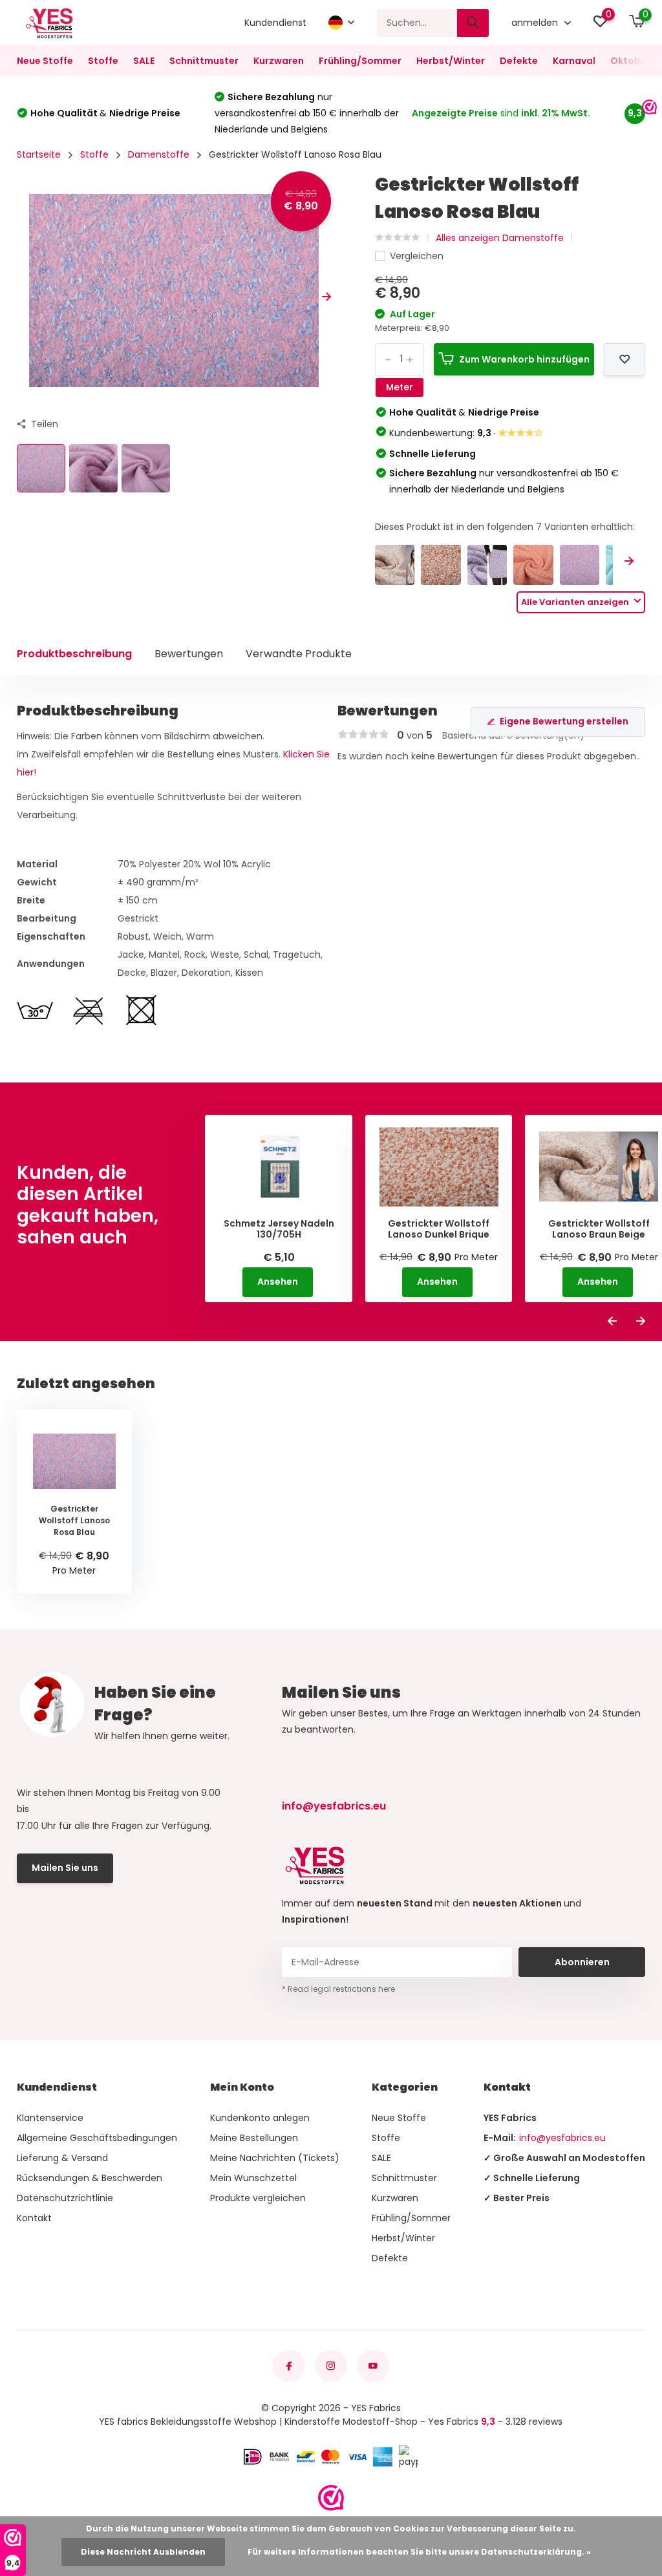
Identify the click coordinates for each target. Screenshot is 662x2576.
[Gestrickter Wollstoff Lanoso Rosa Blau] (580, 565)
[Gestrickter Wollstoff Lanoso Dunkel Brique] (441, 565)
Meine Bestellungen (254, 2138)
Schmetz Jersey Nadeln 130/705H (279, 1229)
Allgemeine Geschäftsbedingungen (97, 2138)
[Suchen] (473, 23)
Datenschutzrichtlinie (65, 2198)
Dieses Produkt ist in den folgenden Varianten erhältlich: (505, 527)
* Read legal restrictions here (338, 1989)
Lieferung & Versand (62, 2158)
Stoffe (103, 61)
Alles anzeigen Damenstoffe (500, 238)
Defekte (519, 61)
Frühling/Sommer (360, 61)
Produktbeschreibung (74, 654)
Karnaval (574, 61)
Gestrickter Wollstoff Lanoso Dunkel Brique (439, 1229)
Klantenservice (50, 2118)
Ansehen (278, 1282)
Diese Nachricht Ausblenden (143, 2552)
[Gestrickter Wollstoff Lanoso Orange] (533, 565)
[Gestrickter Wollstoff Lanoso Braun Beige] (395, 565)
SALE (144, 61)
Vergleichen (417, 256)
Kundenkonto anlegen (260, 2118)
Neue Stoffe (45, 61)
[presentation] (21, 298)
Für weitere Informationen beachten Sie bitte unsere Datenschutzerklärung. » (419, 2552)
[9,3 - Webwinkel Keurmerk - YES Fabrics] (331, 2498)
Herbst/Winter (451, 61)
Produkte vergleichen (258, 2198)
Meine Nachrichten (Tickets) (275, 2158)
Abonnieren (582, 1962)
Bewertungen (189, 654)
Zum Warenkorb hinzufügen (524, 359)
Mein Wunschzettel (253, 2178)
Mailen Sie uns (65, 1868)
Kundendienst (275, 23)
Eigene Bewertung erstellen (564, 721)
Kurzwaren (279, 61)
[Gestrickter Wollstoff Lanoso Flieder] (487, 565)
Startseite (39, 154)
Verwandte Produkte (299, 654)
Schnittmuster (204, 61)
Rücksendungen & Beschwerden (90, 2178)
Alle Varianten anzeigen (576, 602)
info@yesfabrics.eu (334, 1806)
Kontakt (34, 2218)
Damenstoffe (159, 154)
